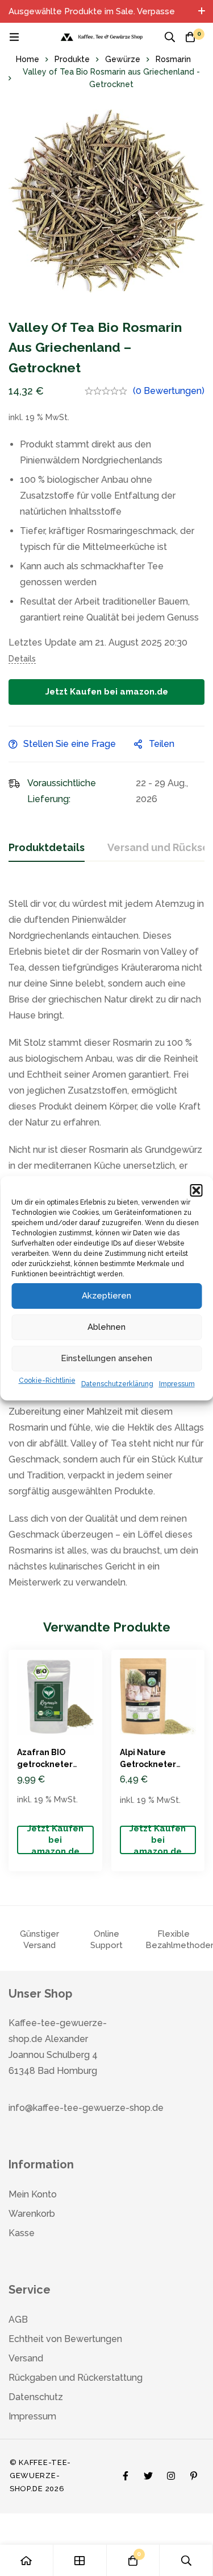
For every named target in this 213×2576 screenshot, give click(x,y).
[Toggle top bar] (202, 11)
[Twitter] (148, 2473)
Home (28, 59)
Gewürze (123, 59)
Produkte (72, 59)
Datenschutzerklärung (117, 1384)
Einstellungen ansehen (106, 1358)
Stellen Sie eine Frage (70, 744)
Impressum (177, 1384)
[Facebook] (126, 2473)
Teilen (162, 744)
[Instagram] (171, 2473)
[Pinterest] (194, 2473)
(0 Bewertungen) (169, 391)
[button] (196, 1190)
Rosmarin (173, 59)
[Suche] (170, 37)
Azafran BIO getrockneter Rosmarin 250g (47, 1764)
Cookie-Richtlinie (47, 1381)
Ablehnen (106, 1327)
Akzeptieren (106, 1296)
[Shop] (80, 2560)
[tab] (47, 848)
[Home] (27, 2560)
